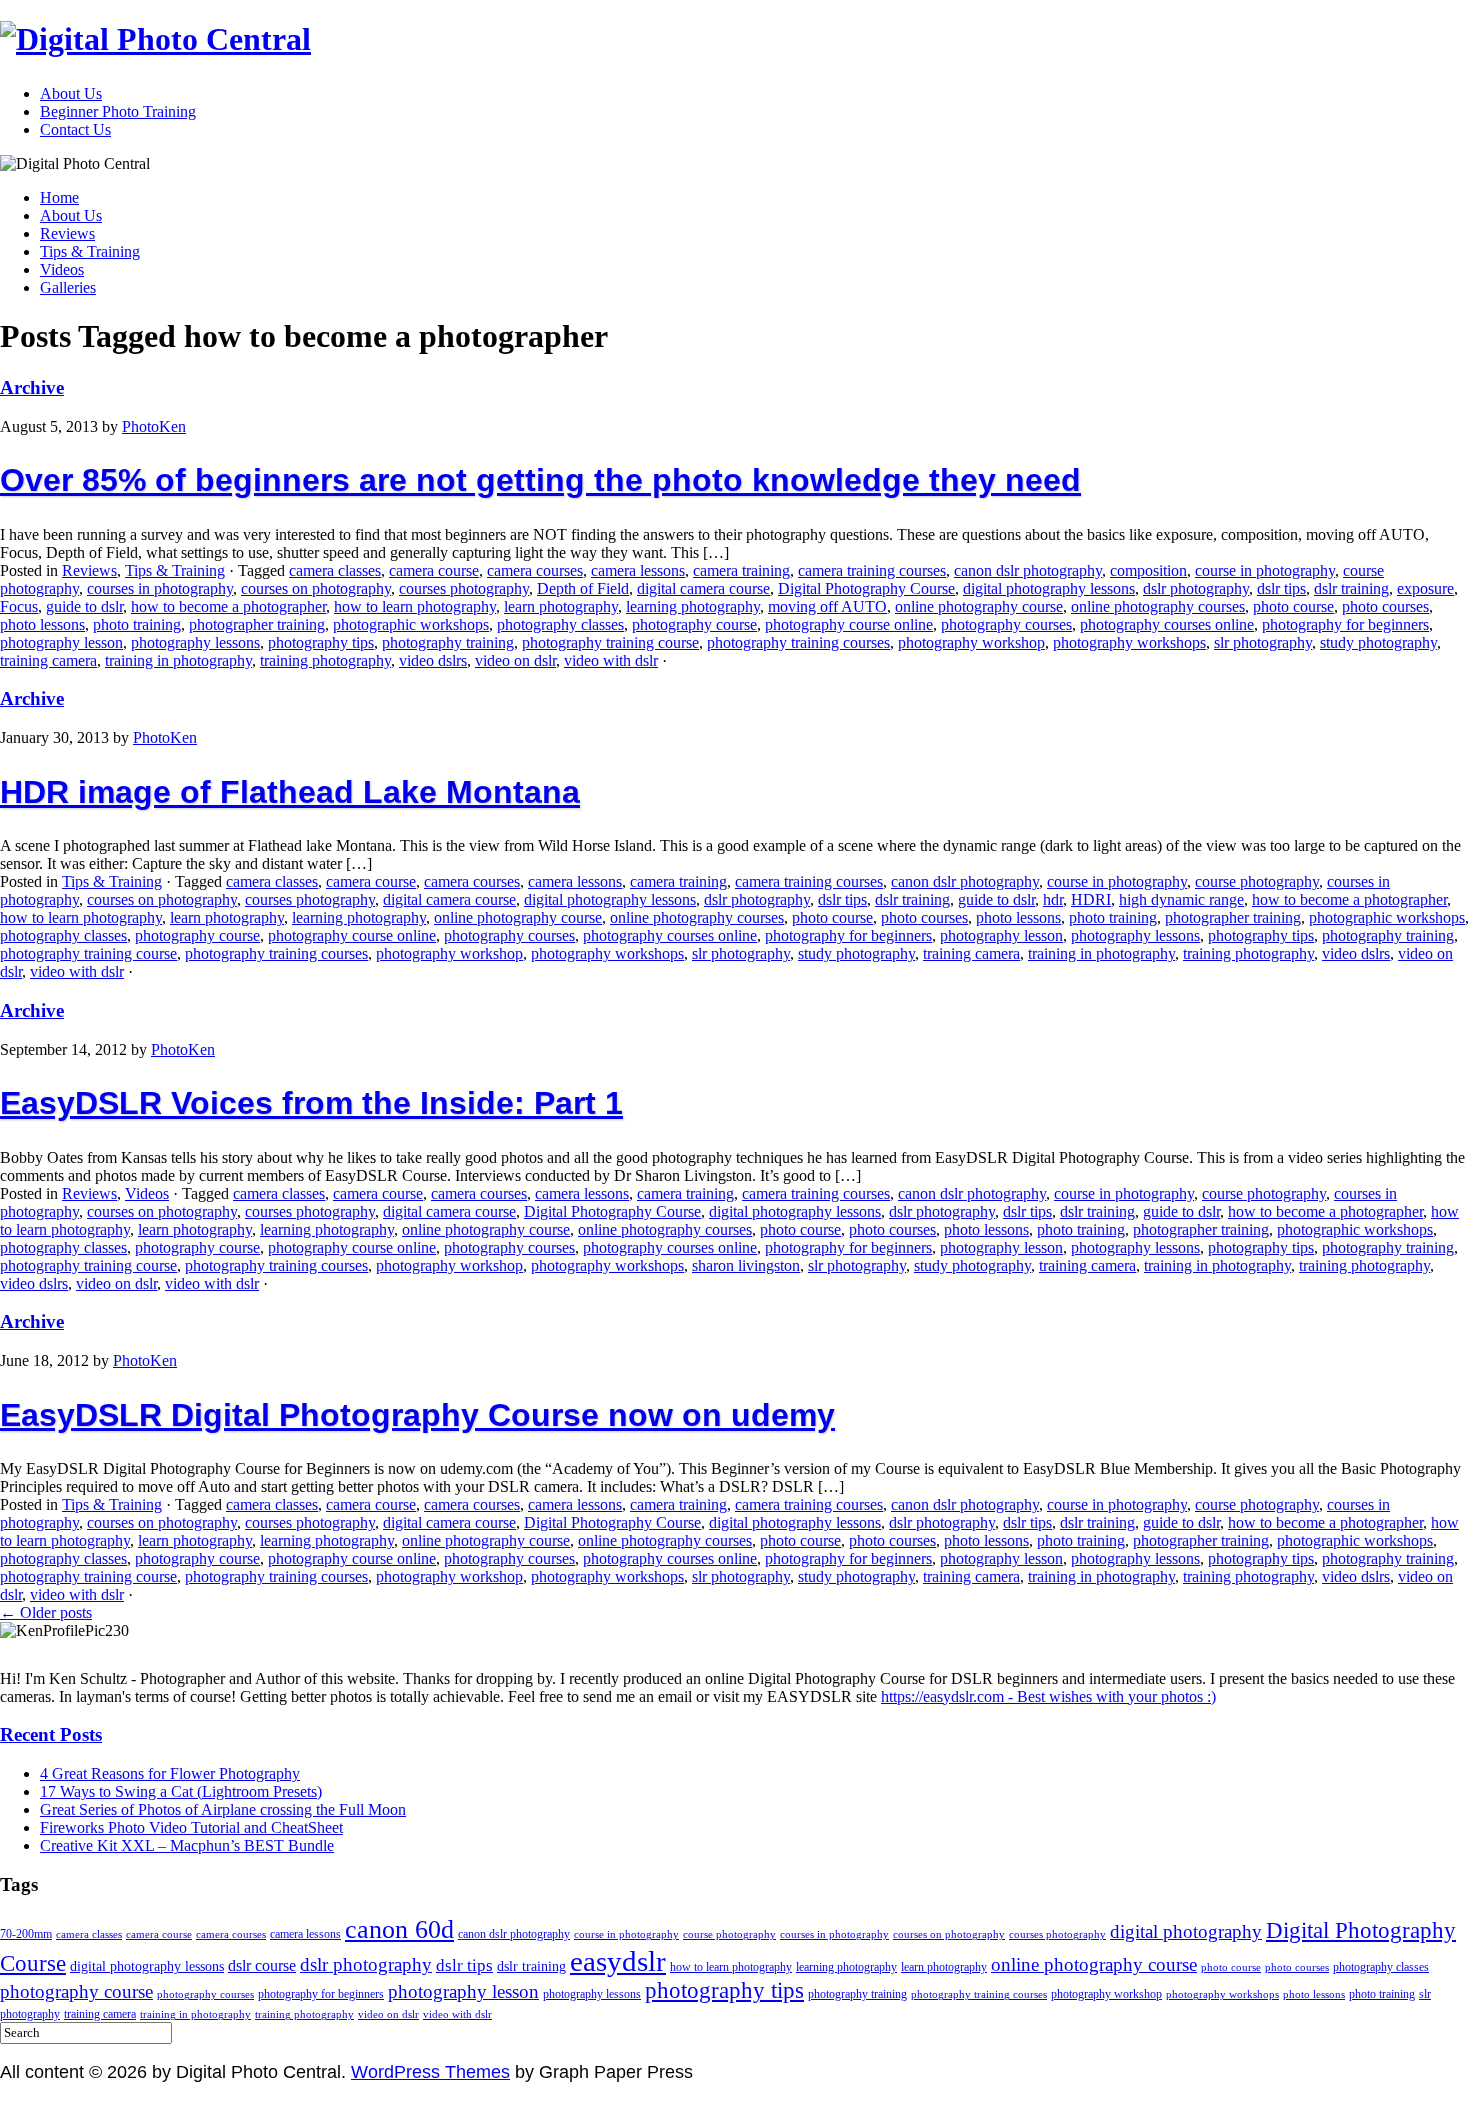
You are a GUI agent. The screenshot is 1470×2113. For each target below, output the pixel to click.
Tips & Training (90, 251)
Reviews (67, 233)
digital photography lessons (1049, 588)
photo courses (1385, 606)
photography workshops (1129, 642)
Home (59, 197)
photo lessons (42, 624)
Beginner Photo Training (118, 111)
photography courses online (1167, 624)
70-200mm (26, 1934)
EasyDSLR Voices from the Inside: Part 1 (311, 1103)
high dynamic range (1181, 899)
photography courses (1006, 624)
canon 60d (399, 1929)
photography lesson (61, 642)
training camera (48, 660)
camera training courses (872, 570)
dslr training (1351, 588)
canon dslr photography (1028, 570)
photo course (1293, 606)
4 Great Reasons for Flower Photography (170, 1773)
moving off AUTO (827, 606)
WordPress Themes (430, 2072)
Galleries (68, 287)
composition (1148, 570)
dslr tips (1281, 588)
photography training (448, 642)
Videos (62, 269)
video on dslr (515, 660)
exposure (1425, 588)
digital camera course (703, 588)
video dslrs (433, 660)
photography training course (610, 642)
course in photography (1265, 570)
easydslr (618, 1961)
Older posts (46, 1612)
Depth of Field (583, 588)
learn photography (561, 606)
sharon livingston (746, 1265)
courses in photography (160, 588)
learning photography (693, 606)
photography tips (321, 642)
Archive (32, 387)
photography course (694, 624)
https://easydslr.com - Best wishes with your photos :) (1048, 1696)
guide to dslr (84, 606)
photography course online (849, 624)
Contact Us (75, 129)
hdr (1053, 899)
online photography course (979, 606)
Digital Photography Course (866, 588)
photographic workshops (411, 624)
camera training (741, 570)
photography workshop (971, 642)
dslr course (262, 1965)
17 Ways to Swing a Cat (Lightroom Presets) (181, 1791)
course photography (1257, 881)
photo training (137, 624)
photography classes (560, 624)
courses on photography (316, 588)
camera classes (335, 570)
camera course (434, 570)
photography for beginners (1345, 624)
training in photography (178, 660)
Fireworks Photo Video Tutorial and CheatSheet (191, 1827)
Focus (19, 606)
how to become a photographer (228, 606)
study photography (1378, 642)
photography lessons (195, 642)
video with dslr (611, 660)
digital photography (1186, 1931)
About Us (71, 93)
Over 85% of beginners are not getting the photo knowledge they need (540, 480)
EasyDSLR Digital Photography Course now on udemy (417, 1415)
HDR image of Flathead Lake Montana (290, 792)
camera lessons (638, 570)
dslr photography (1196, 588)
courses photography (464, 588)
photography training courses (798, 642)
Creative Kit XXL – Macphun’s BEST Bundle (187, 1845)
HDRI (1091, 899)
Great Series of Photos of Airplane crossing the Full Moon (223, 1809)
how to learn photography (415, 606)
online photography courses (1158, 606)
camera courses (535, 570)
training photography (325, 660)
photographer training (257, 624)
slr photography (1263, 642)
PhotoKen (154, 426)
